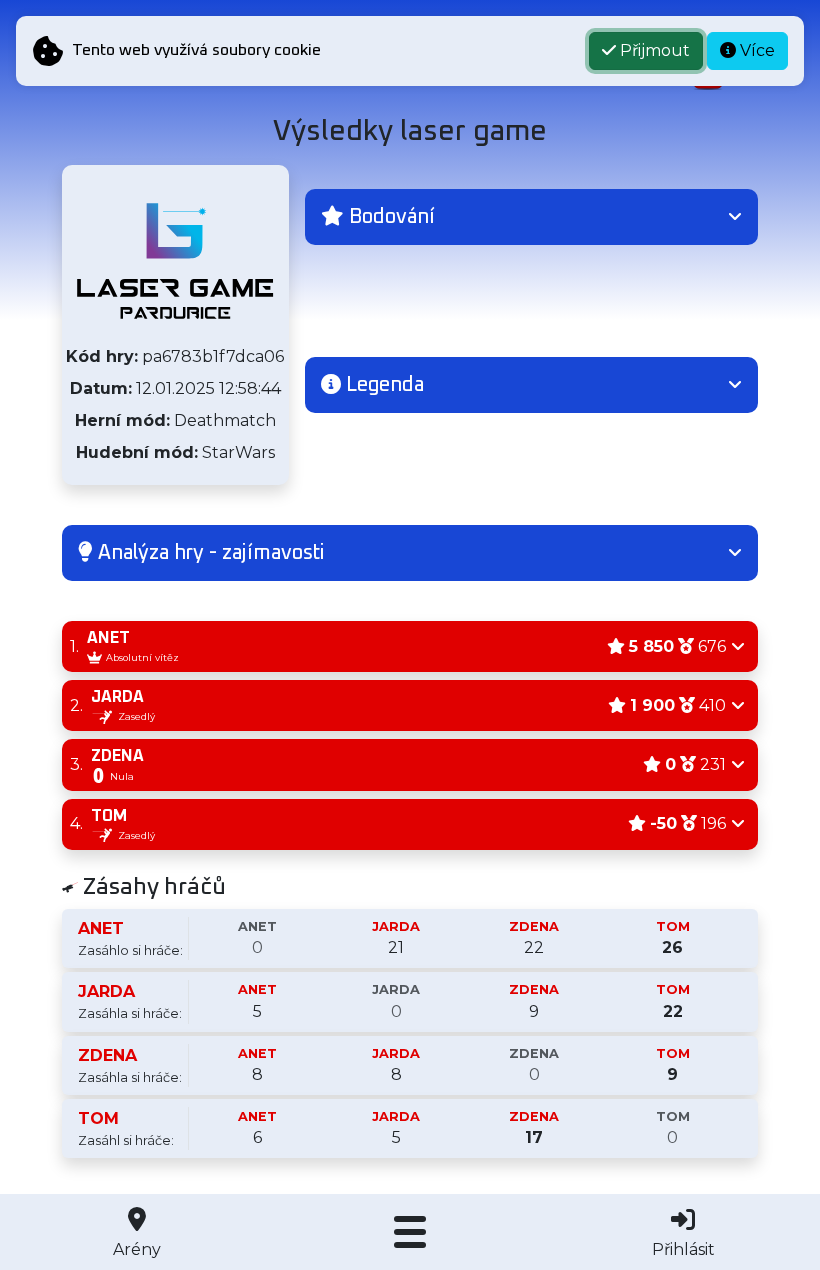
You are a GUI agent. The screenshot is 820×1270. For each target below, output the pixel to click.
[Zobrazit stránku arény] (175, 261)
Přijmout (653, 50)
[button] (531, 217)
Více (755, 50)
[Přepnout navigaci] (409, 1232)
